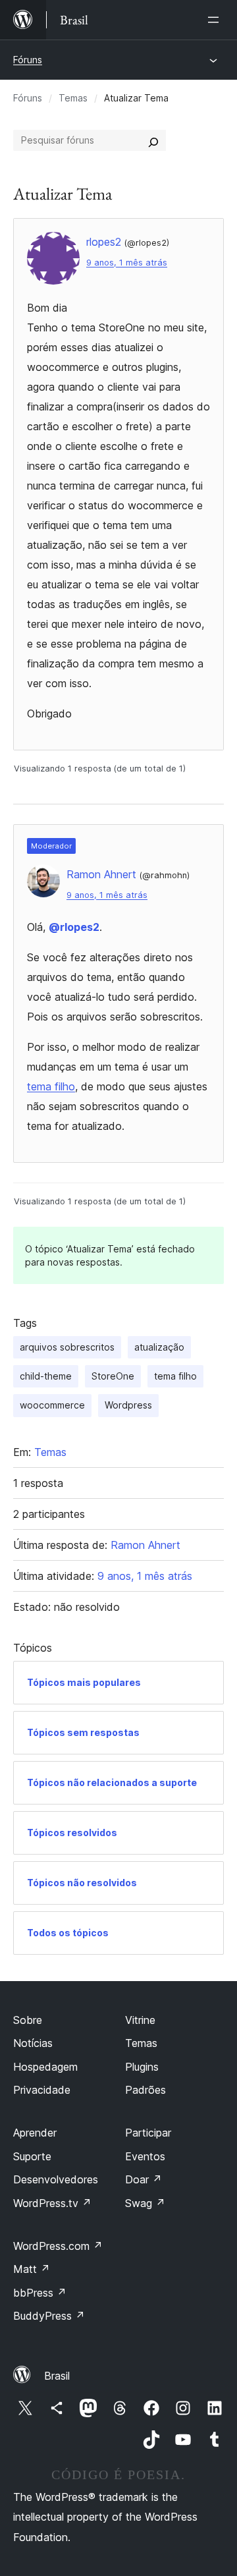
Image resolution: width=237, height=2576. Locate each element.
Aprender (35, 2133)
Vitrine (140, 2020)
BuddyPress (49, 2316)
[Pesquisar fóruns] (153, 140)
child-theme (46, 1376)
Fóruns (28, 60)
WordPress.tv (52, 2203)
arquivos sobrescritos (67, 1347)
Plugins (142, 2067)
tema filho (51, 1086)
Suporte (32, 2156)
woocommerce (52, 1405)
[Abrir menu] (216, 20)
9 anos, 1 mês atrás (127, 263)
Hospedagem (45, 2067)
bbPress (40, 2293)
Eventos (145, 2156)
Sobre (28, 2020)
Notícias (33, 2043)
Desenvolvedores (56, 2179)
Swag (145, 2203)
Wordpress (128, 1405)
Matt (32, 2269)
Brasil (57, 2376)
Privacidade (42, 2090)
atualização (159, 1347)
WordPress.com (58, 2246)
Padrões (145, 2090)
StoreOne (113, 1376)
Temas (73, 98)
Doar (144, 2179)
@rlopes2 (74, 927)
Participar (148, 2133)
